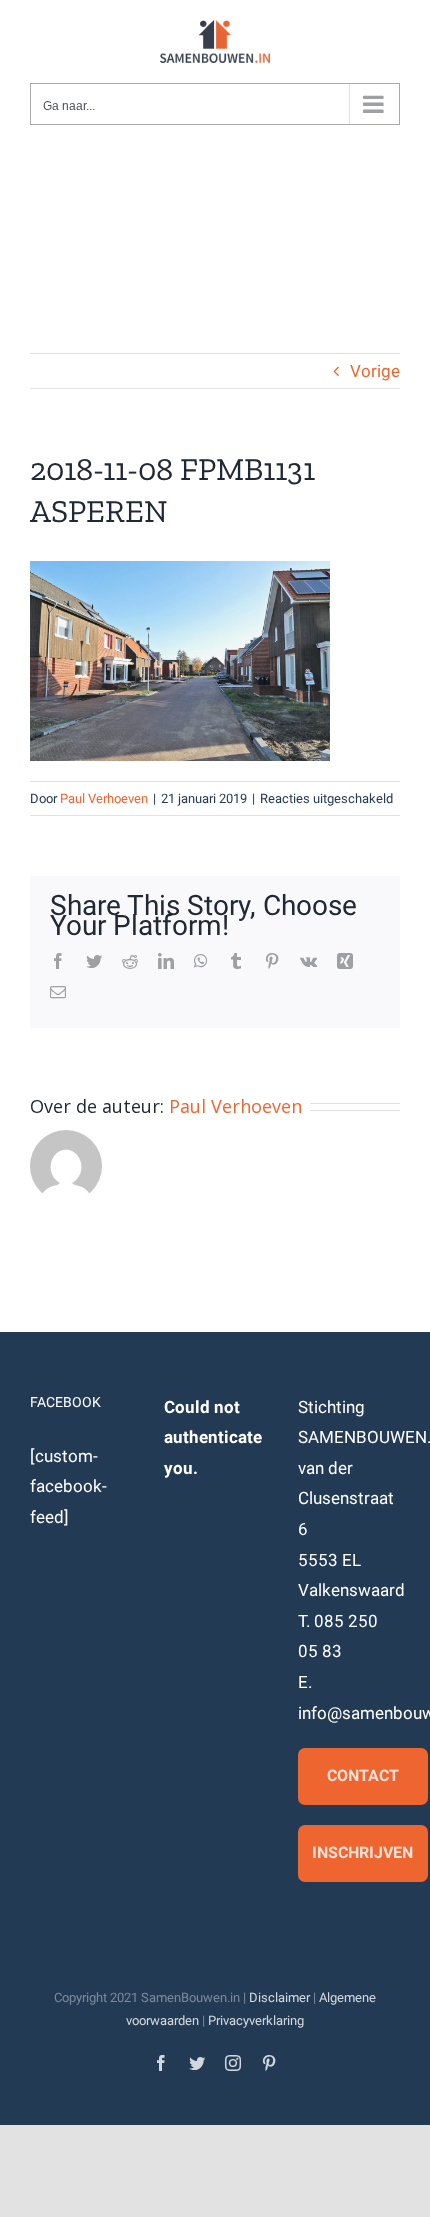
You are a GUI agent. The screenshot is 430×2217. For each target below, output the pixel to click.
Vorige (375, 371)
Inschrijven (362, 1852)
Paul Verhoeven (104, 798)
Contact (363, 1775)
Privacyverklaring (256, 2020)
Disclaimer (279, 1997)
